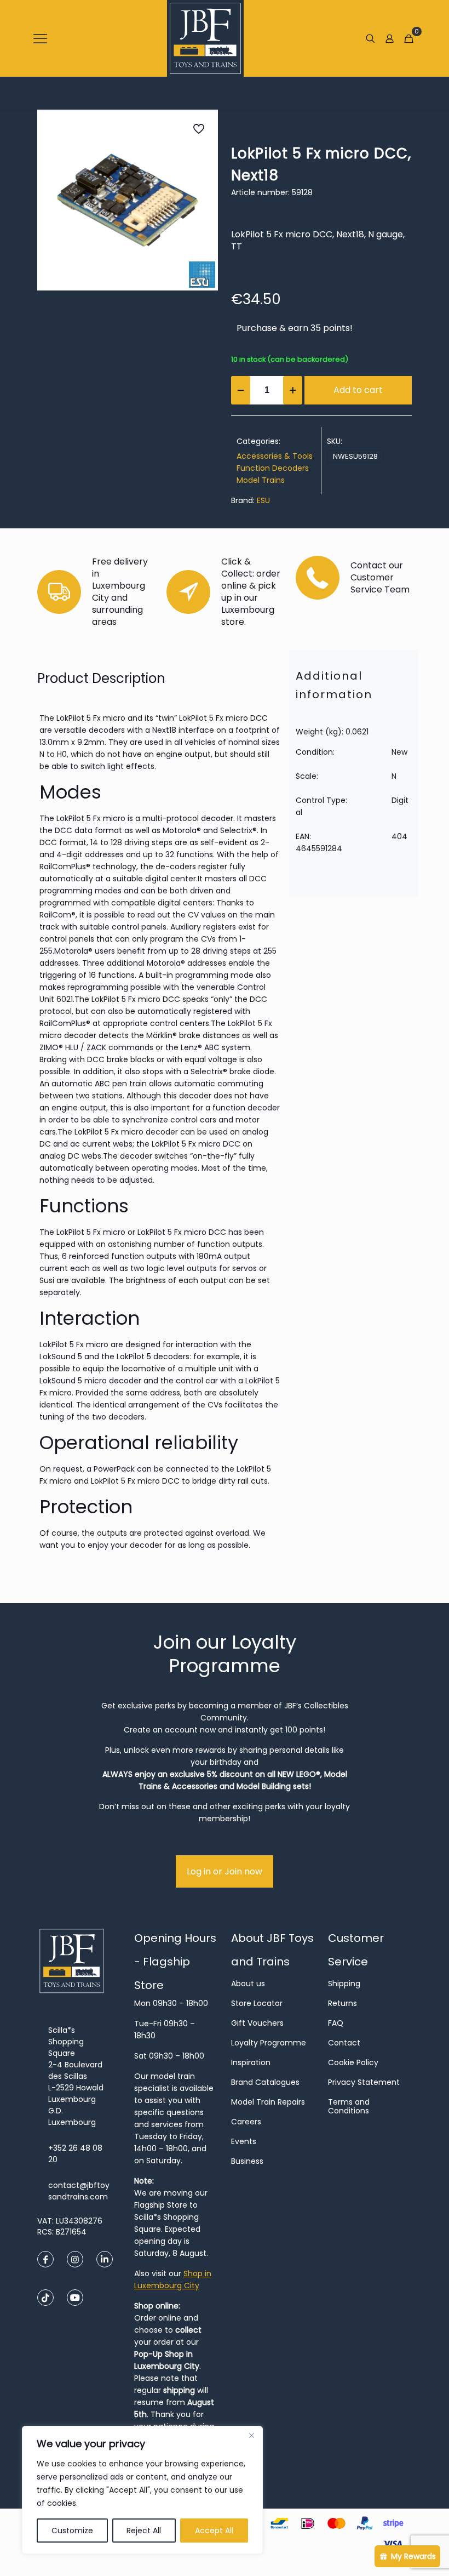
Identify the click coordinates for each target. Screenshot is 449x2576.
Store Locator (257, 2003)
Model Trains (261, 480)
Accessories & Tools (275, 456)
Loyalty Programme (269, 2043)
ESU (263, 500)
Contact (344, 2043)
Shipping (344, 1984)
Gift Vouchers (257, 2023)
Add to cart (358, 390)
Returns (342, 2003)
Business (247, 2161)
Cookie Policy (353, 2062)
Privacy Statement (364, 2082)
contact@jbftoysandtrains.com (79, 2191)
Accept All (214, 2531)
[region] (142, 2490)
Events (244, 2141)
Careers (246, 2122)
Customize (72, 2531)
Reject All (144, 2531)
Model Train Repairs (268, 2102)
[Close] (251, 2435)
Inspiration (251, 2062)
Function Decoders (273, 468)
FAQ (336, 2023)
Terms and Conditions (349, 2106)
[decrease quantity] (241, 390)
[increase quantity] (293, 390)
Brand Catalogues (265, 2082)
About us (248, 1984)
